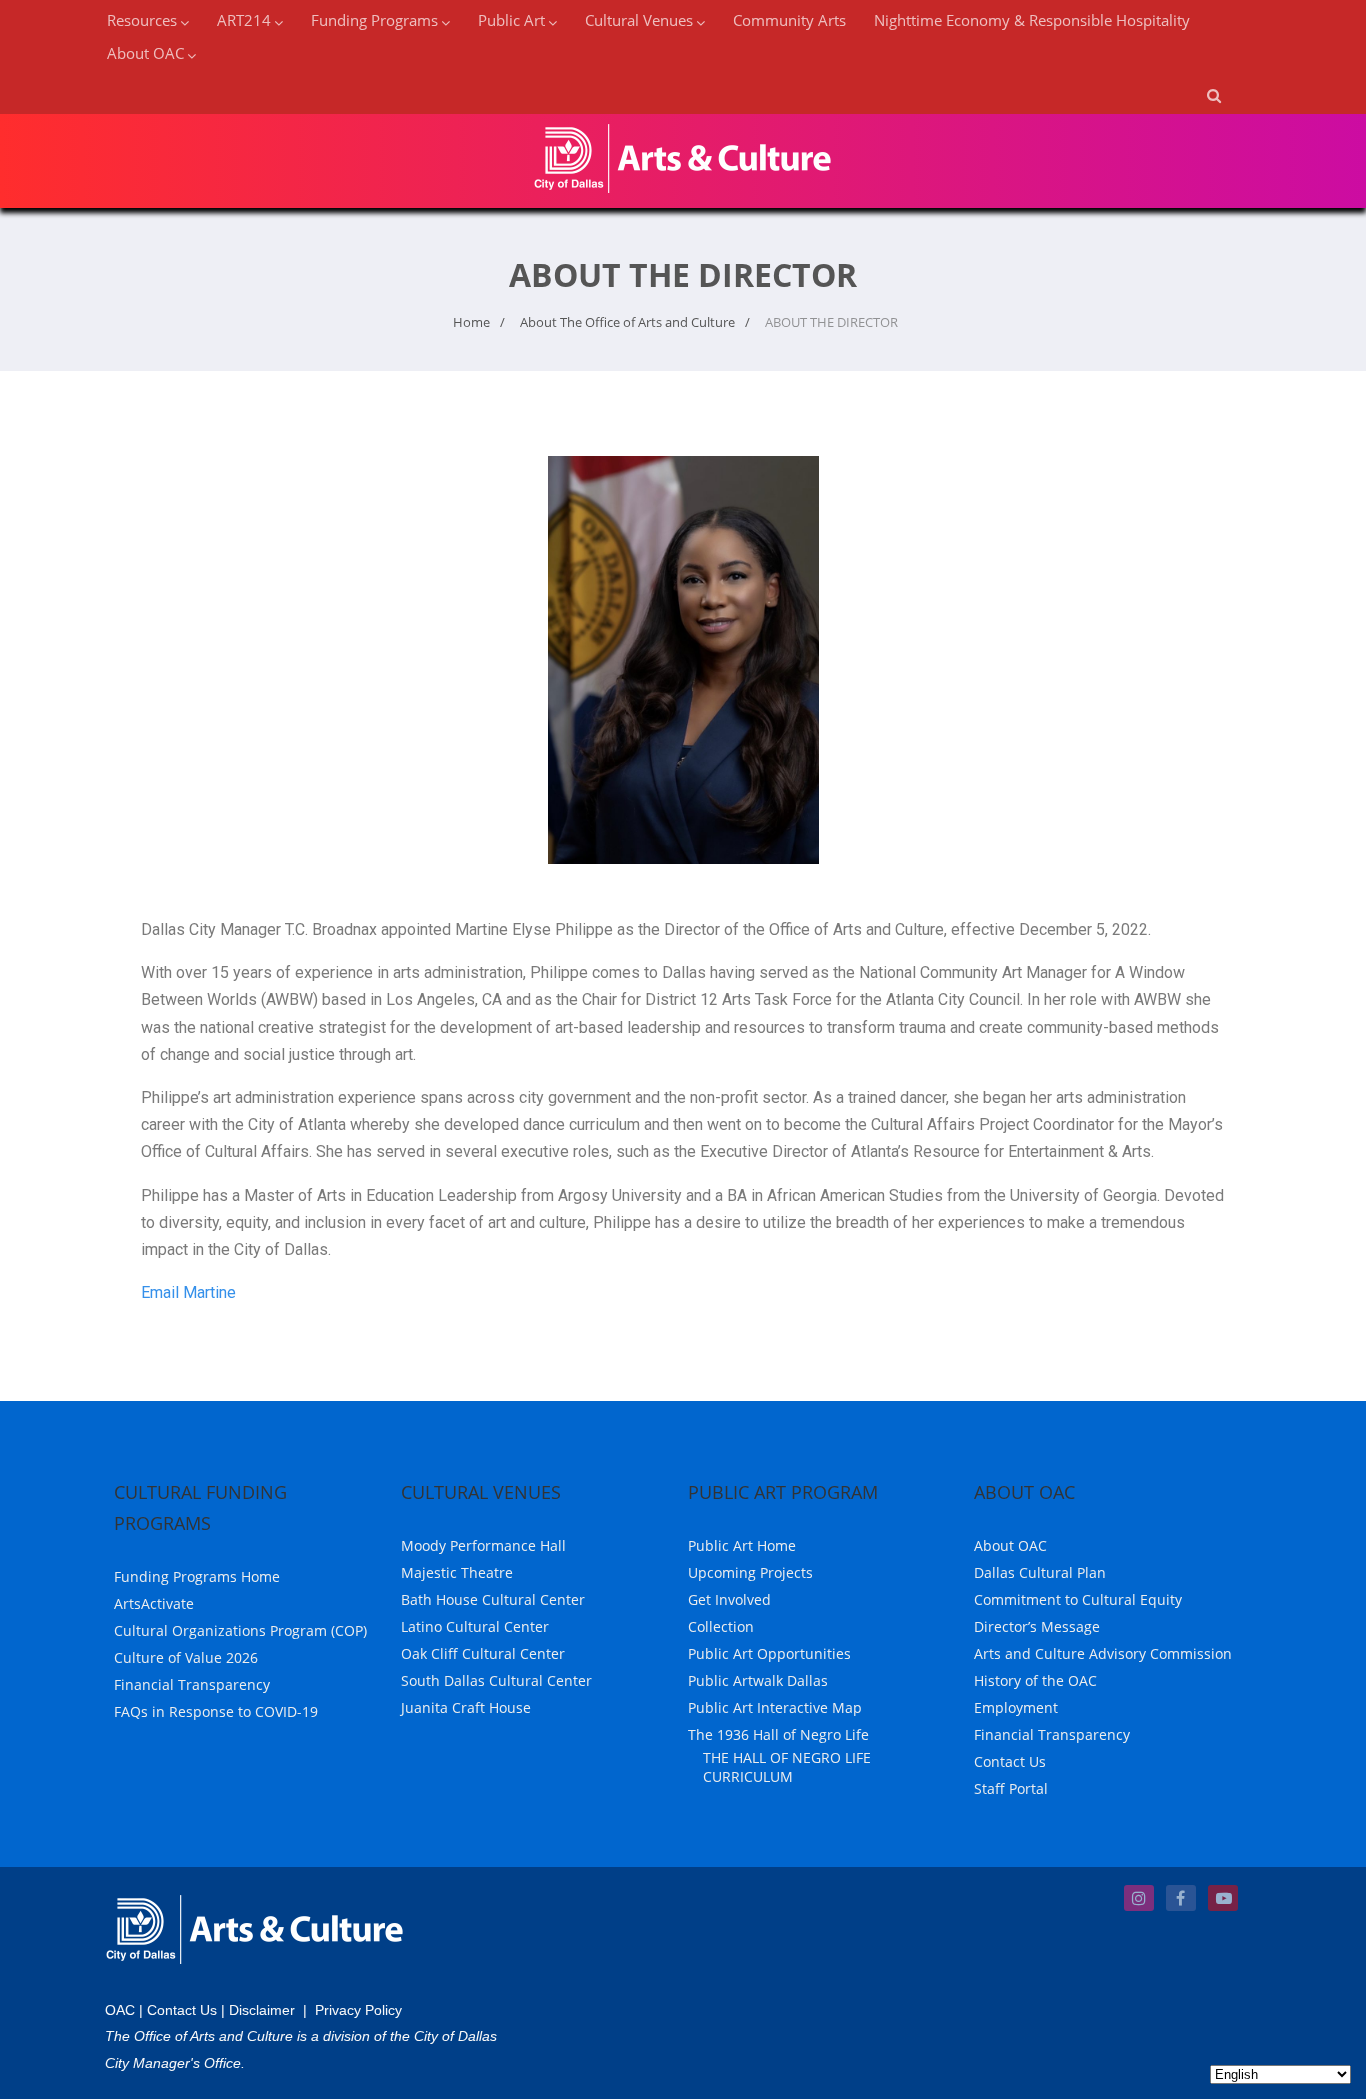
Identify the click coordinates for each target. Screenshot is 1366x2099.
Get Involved (729, 1599)
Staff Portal (1011, 1788)
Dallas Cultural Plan (1040, 1572)
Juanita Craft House (466, 1707)
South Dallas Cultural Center (496, 1680)
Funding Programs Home (197, 1576)
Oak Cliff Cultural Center (483, 1653)
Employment (1016, 1707)
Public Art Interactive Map (775, 1707)
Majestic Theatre (457, 1572)
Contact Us (1010, 1761)
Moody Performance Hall (483, 1545)
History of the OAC (1035, 1680)
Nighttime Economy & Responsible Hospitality (1032, 20)
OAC (120, 2010)
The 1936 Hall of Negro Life (778, 1734)
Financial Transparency (192, 1684)
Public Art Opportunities (769, 1653)
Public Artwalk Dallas (758, 1680)
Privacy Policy (358, 2010)
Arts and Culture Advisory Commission (1103, 1653)
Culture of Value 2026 (186, 1657)
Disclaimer (262, 2010)
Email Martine (188, 1292)
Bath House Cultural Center (493, 1599)
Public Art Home (742, 1545)
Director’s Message (1037, 1626)
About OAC (1010, 1545)
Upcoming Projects (750, 1572)
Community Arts (789, 20)
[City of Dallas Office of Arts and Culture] (683, 197)
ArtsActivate (154, 1603)
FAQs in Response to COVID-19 (216, 1711)
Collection (721, 1626)
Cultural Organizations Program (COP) (240, 1630)
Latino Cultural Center (475, 1626)
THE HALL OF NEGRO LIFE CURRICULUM (787, 1767)
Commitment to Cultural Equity (1078, 1599)
